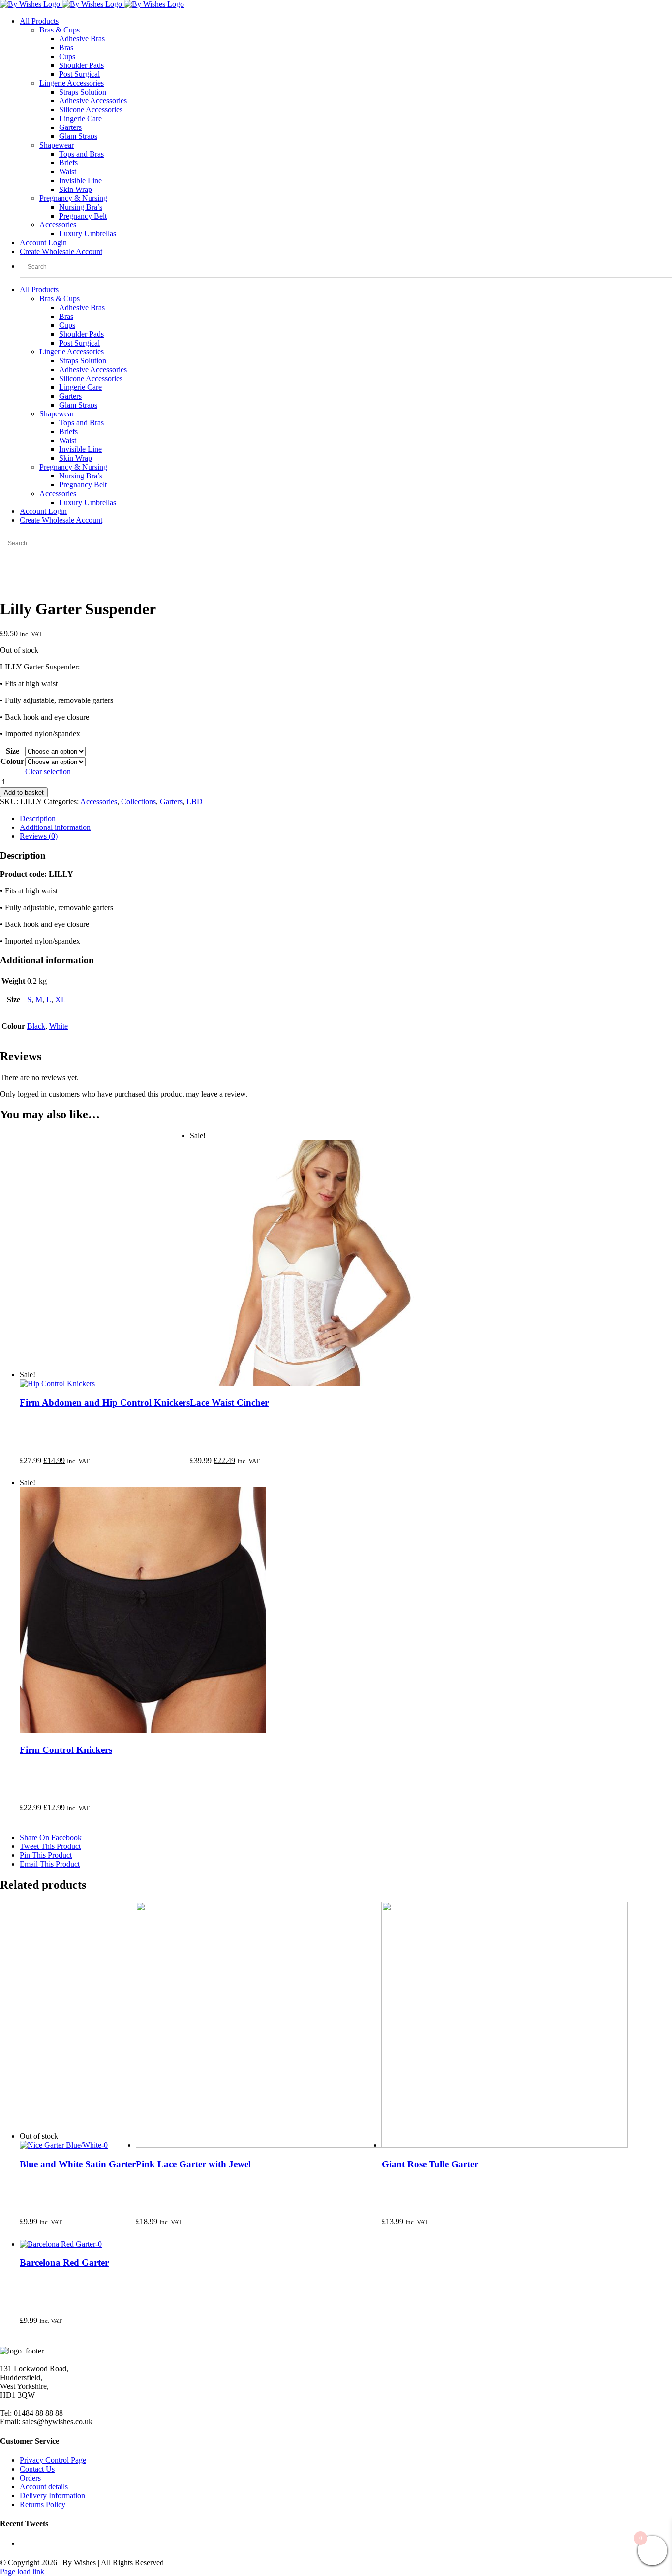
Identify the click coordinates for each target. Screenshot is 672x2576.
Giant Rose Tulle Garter (430, 2164)
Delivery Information (52, 2496)
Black (36, 1026)
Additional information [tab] (55, 827)
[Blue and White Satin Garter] (64, 2145)
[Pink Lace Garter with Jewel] (259, 2145)
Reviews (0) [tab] (39, 836)
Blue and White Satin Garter (78, 2164)
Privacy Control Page (53, 2460)
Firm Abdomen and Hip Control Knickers (105, 1403)
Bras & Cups (60, 30)
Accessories (58, 225)
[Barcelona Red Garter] (61, 2244)
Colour (12, 761)
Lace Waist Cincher (229, 1403)
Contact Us (37, 2469)
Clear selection (48, 772)
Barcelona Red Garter (64, 2263)
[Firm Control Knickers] (143, 1731)
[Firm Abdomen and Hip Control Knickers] (57, 1383)
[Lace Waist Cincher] (313, 1383)
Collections (138, 802)
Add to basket (24, 792)
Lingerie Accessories (72, 83)
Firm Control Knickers (66, 1750)
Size (13, 751)
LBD (195, 802)
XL (61, 1000)
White (59, 1026)
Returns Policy (43, 2504)
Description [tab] (38, 818)
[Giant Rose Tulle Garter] (505, 2145)
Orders (30, 2478)
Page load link (22, 2571)
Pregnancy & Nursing (73, 198)
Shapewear (57, 145)
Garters (171, 802)
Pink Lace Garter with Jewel (193, 2164)
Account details (44, 2487)
